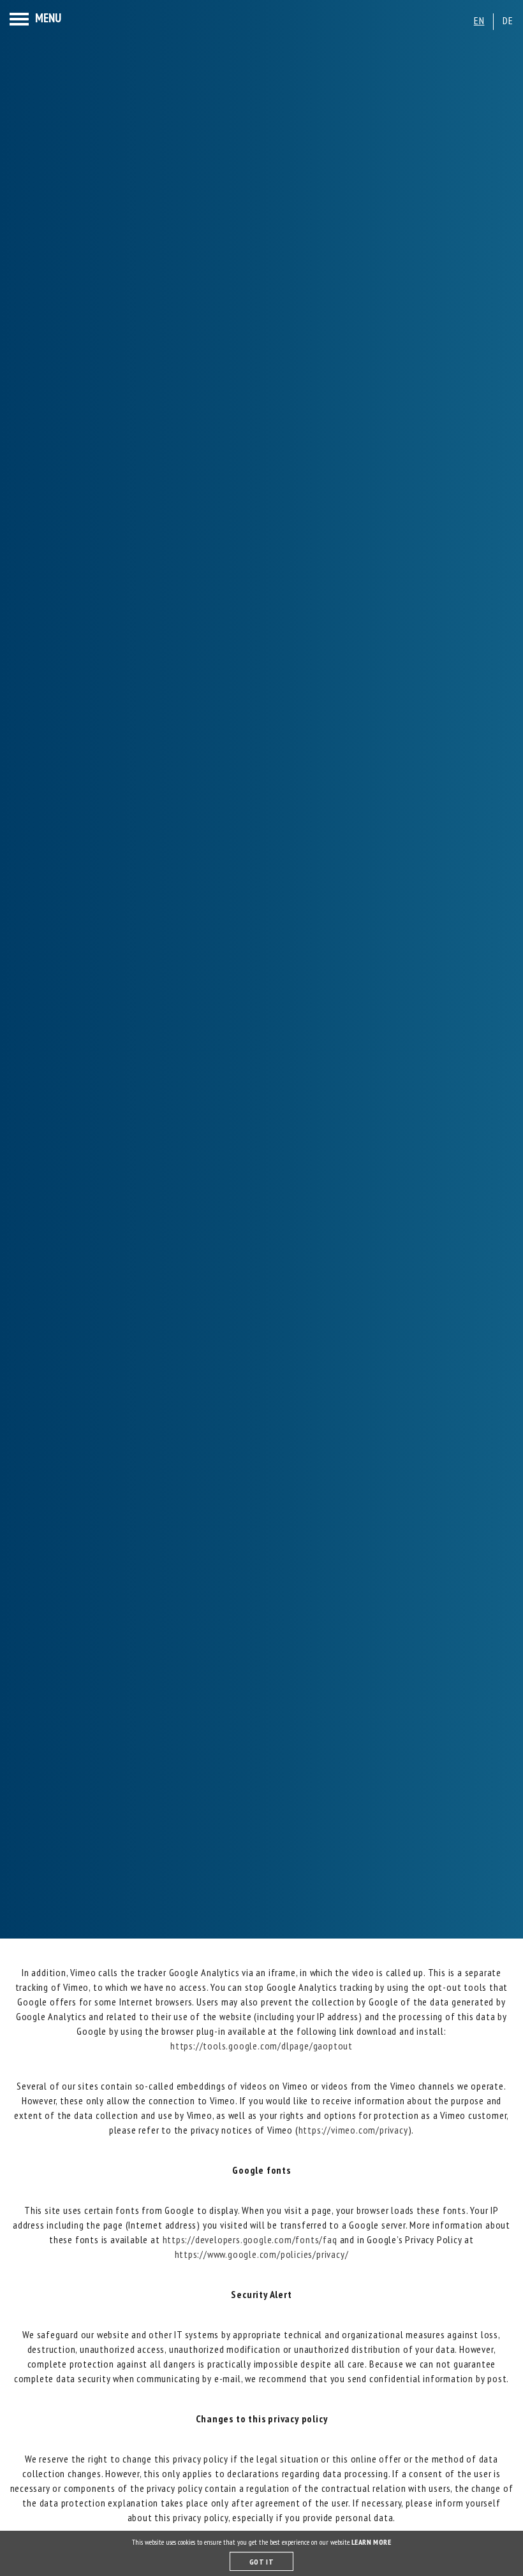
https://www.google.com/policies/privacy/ (262, 2254)
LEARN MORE (372, 2542)
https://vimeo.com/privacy (353, 2130)
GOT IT (262, 2562)
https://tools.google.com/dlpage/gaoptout (261, 2046)
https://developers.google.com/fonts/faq (250, 2239)
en (479, 20)
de (508, 20)
